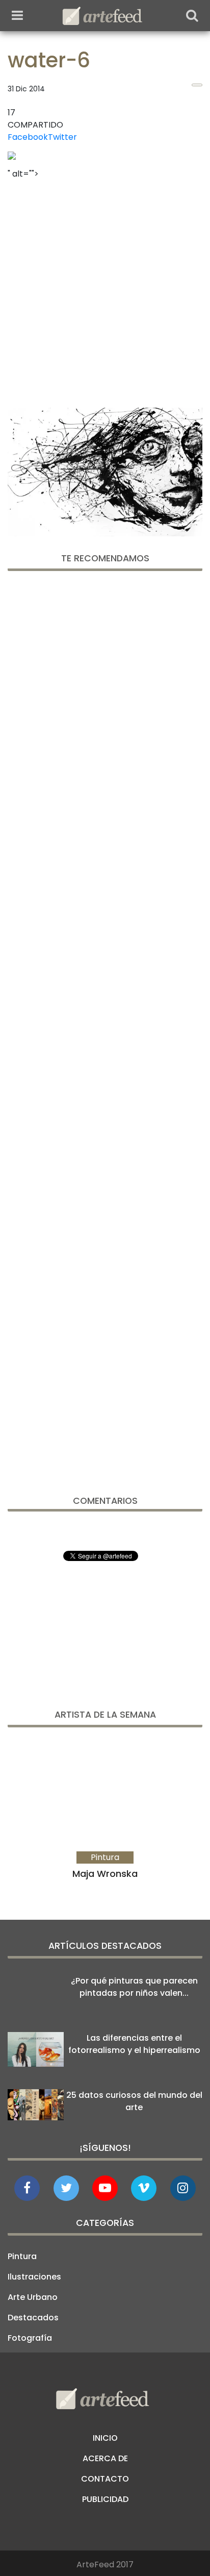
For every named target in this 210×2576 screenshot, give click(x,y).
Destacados (33, 2318)
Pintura (22, 2256)
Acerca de (105, 2458)
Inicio (105, 2438)
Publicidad (105, 2499)
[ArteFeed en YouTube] (105, 2188)
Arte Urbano (33, 2297)
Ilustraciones (34, 2277)
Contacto (105, 2479)
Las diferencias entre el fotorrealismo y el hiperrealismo (134, 2044)
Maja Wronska (105, 1874)
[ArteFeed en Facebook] (27, 2188)
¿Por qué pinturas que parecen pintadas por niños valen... (134, 1987)
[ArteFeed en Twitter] (66, 2188)
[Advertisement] (105, 290)
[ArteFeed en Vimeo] (144, 2188)
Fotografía (30, 2338)
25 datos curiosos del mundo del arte (134, 2101)
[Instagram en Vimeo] (183, 2188)
